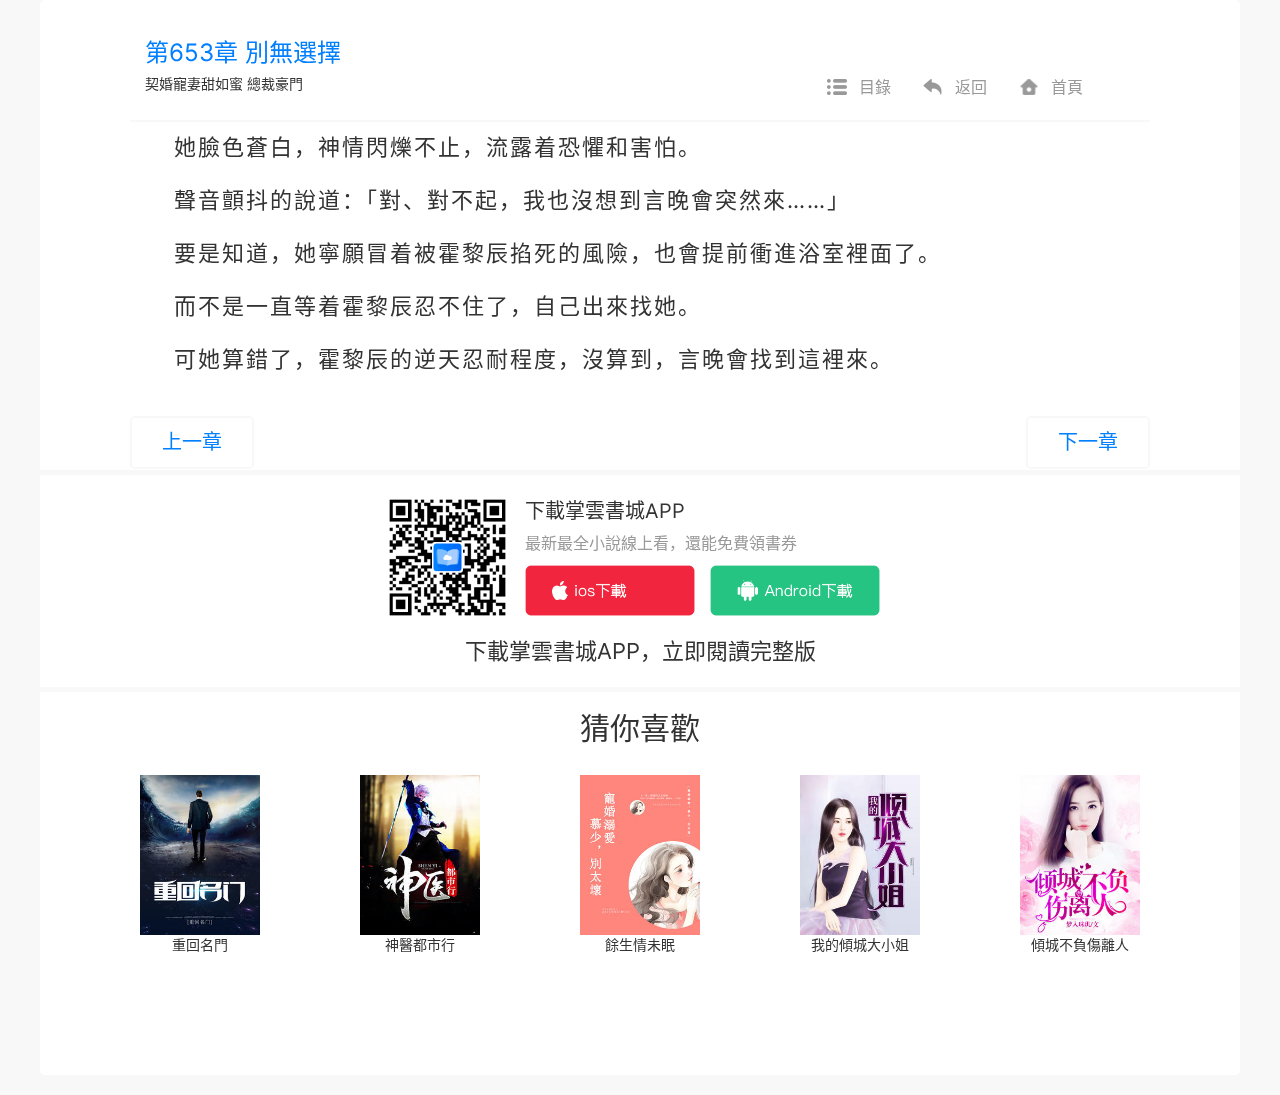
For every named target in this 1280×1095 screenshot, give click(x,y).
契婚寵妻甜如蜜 (194, 83)
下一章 (1088, 442)
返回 (971, 87)
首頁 (1067, 87)
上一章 (192, 442)
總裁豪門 (275, 83)
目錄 (875, 87)
